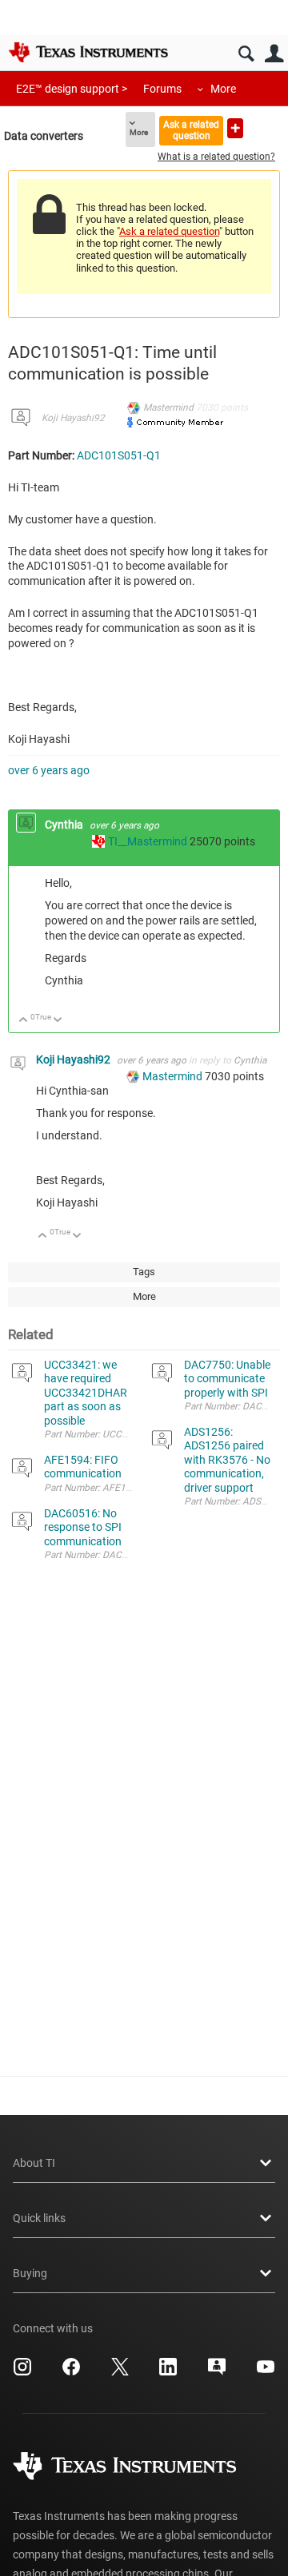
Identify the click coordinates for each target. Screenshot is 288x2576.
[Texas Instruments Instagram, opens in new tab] (22, 2372)
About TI (34, 2163)
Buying (30, 2273)
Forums (162, 89)
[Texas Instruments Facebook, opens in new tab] (71, 2372)
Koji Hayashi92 (73, 418)
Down (58, 1021)
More (223, 89)
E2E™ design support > (72, 89)
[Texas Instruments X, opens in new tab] (120, 2372)
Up (24, 1021)
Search (246, 54)
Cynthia (65, 825)
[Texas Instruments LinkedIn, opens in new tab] (168, 2372)
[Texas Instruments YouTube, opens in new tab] (266, 2372)
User (274, 54)
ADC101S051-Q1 (119, 455)
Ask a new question (235, 128)
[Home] (88, 52)
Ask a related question (191, 130)
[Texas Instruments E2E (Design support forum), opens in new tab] (217, 2372)
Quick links (39, 2218)
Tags (144, 1272)
